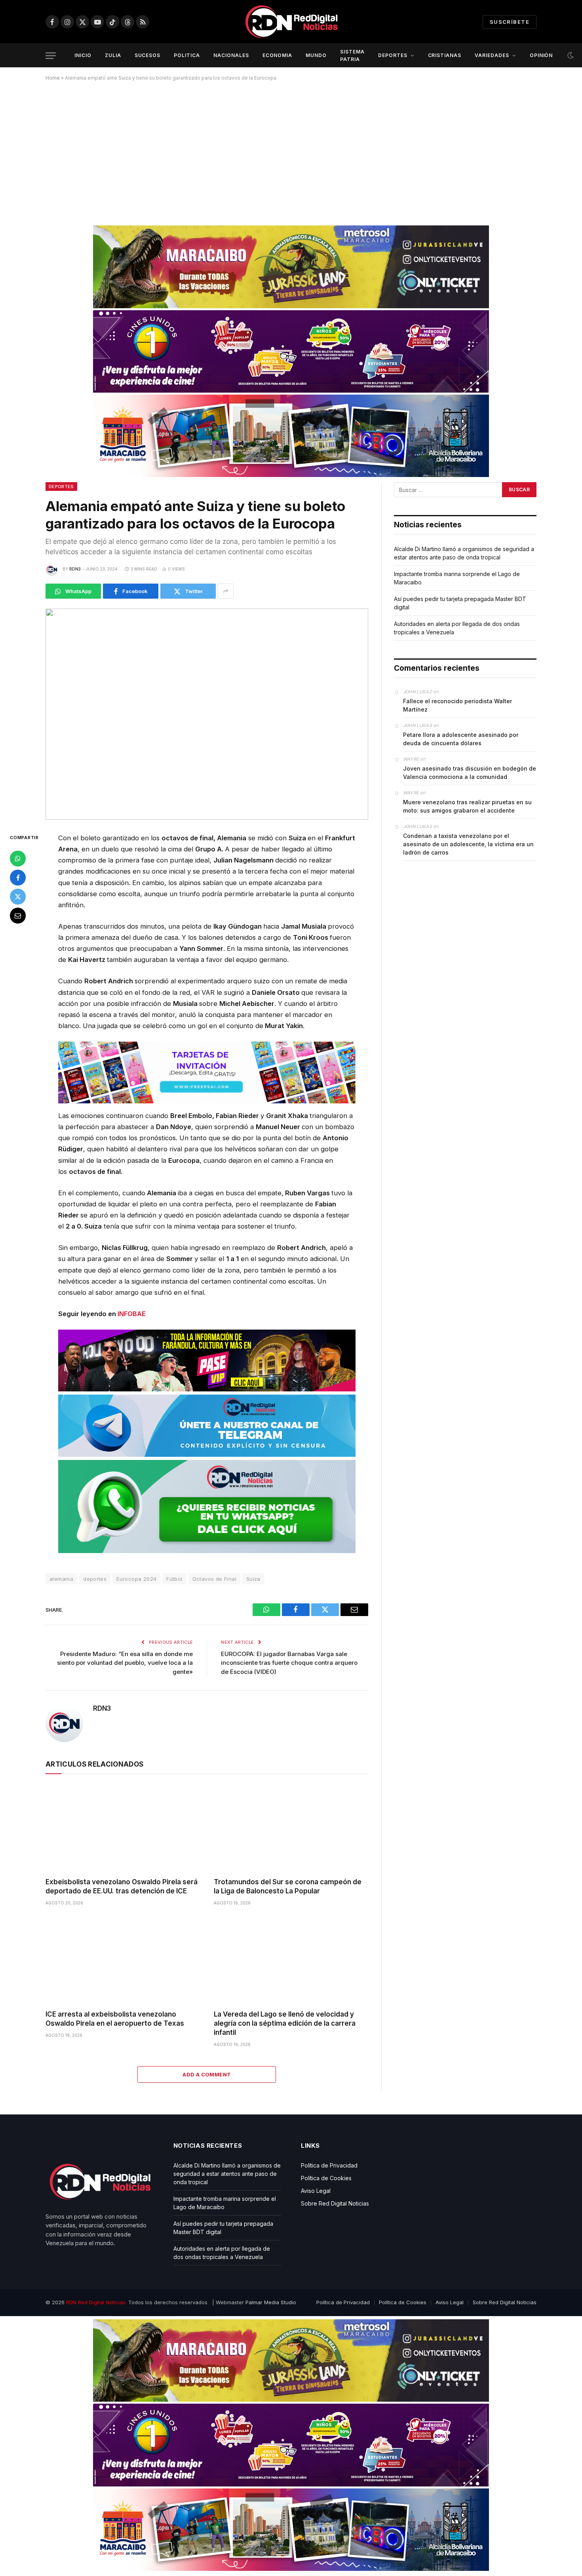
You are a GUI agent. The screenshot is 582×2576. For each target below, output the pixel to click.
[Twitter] (18, 897)
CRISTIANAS (445, 55)
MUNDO (316, 55)
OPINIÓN (541, 55)
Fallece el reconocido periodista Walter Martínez (457, 705)
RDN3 (75, 569)
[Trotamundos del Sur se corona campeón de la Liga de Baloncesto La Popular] (291, 1828)
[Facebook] (18, 878)
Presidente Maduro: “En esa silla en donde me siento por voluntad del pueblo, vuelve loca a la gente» (125, 1663)
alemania (61, 1579)
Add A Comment (207, 2074)
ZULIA (113, 55)
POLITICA (187, 55)
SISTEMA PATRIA (352, 55)
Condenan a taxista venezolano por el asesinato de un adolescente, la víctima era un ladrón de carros (468, 844)
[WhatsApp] (18, 859)
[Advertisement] (291, 150)
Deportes (61, 487)
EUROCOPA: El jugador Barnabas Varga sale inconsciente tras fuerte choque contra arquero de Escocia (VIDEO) (289, 1663)
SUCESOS (148, 55)
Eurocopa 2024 (136, 1579)
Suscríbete (510, 22)
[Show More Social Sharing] (226, 591)
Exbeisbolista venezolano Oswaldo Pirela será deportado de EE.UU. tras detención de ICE (122, 1886)
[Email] (18, 916)
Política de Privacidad (329, 2165)
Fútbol (174, 1579)
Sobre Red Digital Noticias (335, 2203)
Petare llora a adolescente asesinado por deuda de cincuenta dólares (461, 739)
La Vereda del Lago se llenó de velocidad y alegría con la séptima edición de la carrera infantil (285, 2023)
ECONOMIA (278, 55)
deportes (95, 1579)
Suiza (253, 1579)
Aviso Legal (316, 2191)
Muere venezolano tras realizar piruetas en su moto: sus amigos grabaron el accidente (467, 806)
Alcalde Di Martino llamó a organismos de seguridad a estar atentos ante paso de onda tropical (227, 2174)
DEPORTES (393, 55)
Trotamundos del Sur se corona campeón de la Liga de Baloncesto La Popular (288, 1886)
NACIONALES (231, 55)
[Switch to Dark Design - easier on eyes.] (570, 55)
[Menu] (51, 56)
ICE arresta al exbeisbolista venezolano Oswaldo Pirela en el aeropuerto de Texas (115, 2019)
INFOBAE (132, 1314)
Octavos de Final (214, 1579)
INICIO (83, 55)
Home (53, 78)
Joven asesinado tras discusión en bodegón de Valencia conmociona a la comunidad (470, 773)
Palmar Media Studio (271, 2302)
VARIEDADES (492, 55)
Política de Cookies (326, 2178)
